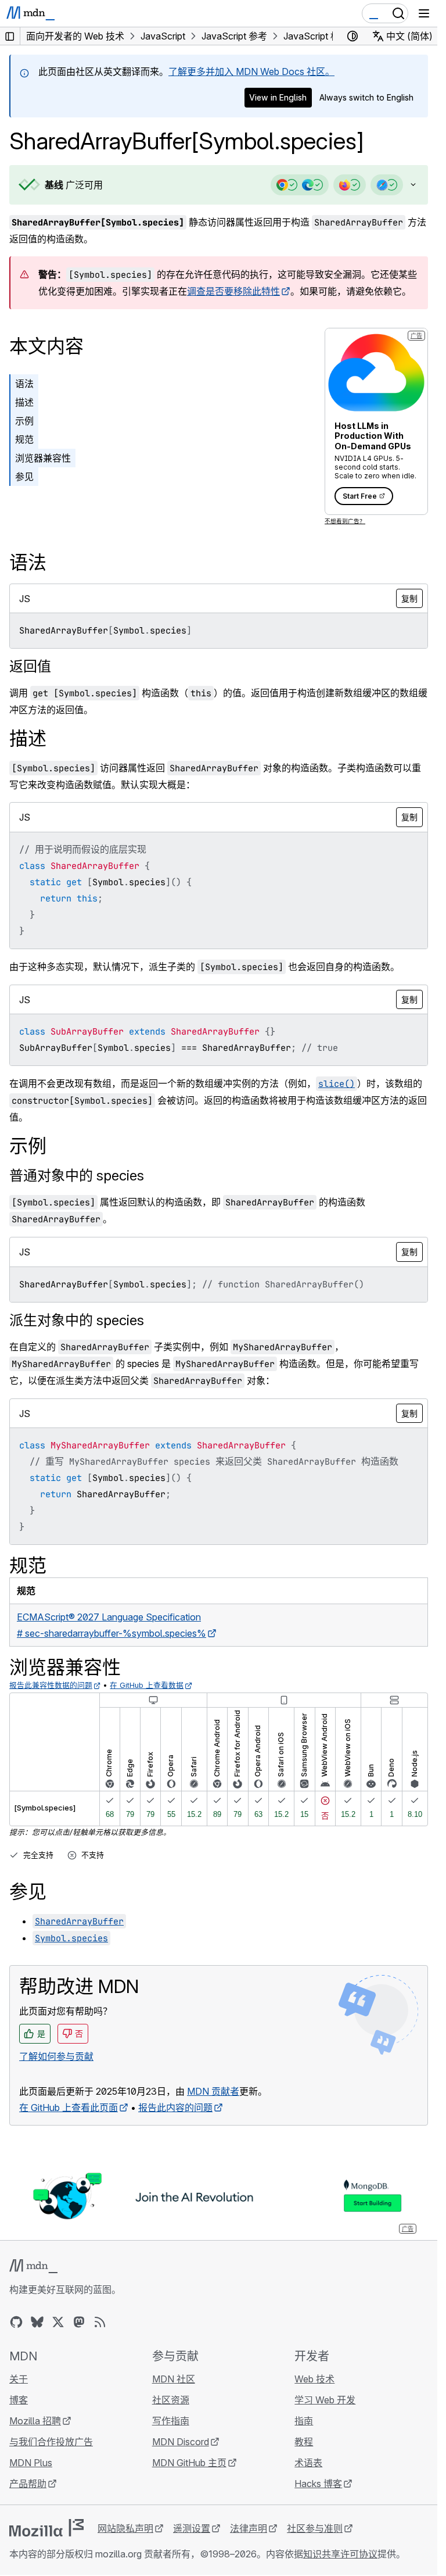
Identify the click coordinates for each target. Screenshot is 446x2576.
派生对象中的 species (77, 1320)
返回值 (30, 666)
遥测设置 (192, 2528)
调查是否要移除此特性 (233, 291)
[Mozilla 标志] (46, 2528)
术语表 (308, 2463)
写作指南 (171, 2421)
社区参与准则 (315, 2528)
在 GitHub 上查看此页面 (69, 2108)
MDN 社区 (174, 2379)
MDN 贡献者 (213, 2091)
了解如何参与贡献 (56, 2056)
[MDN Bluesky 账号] (37, 2322)
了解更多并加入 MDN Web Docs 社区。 (251, 71)
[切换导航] (424, 13)
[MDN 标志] (33, 2266)
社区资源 (171, 2400)
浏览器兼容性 (43, 458)
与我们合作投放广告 (51, 2442)
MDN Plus (31, 2463)
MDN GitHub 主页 (189, 2463)
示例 (24, 421)
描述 (24, 402)
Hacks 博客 (318, 2484)
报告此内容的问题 (175, 2108)
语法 (24, 384)
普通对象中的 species (77, 1176)
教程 (304, 2442)
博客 (19, 2400)
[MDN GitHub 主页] (16, 2322)
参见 (24, 477)
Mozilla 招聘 (35, 2421)
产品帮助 (28, 2484)
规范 (24, 439)
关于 (19, 2379)
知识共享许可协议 (340, 2554)
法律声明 (249, 2528)
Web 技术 (314, 2379)
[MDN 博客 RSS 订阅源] (100, 2322)
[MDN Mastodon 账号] (79, 2322)
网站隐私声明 (125, 2528)
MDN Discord (181, 2442)
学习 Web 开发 (325, 2400)
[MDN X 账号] (58, 2322)
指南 (304, 2421)
